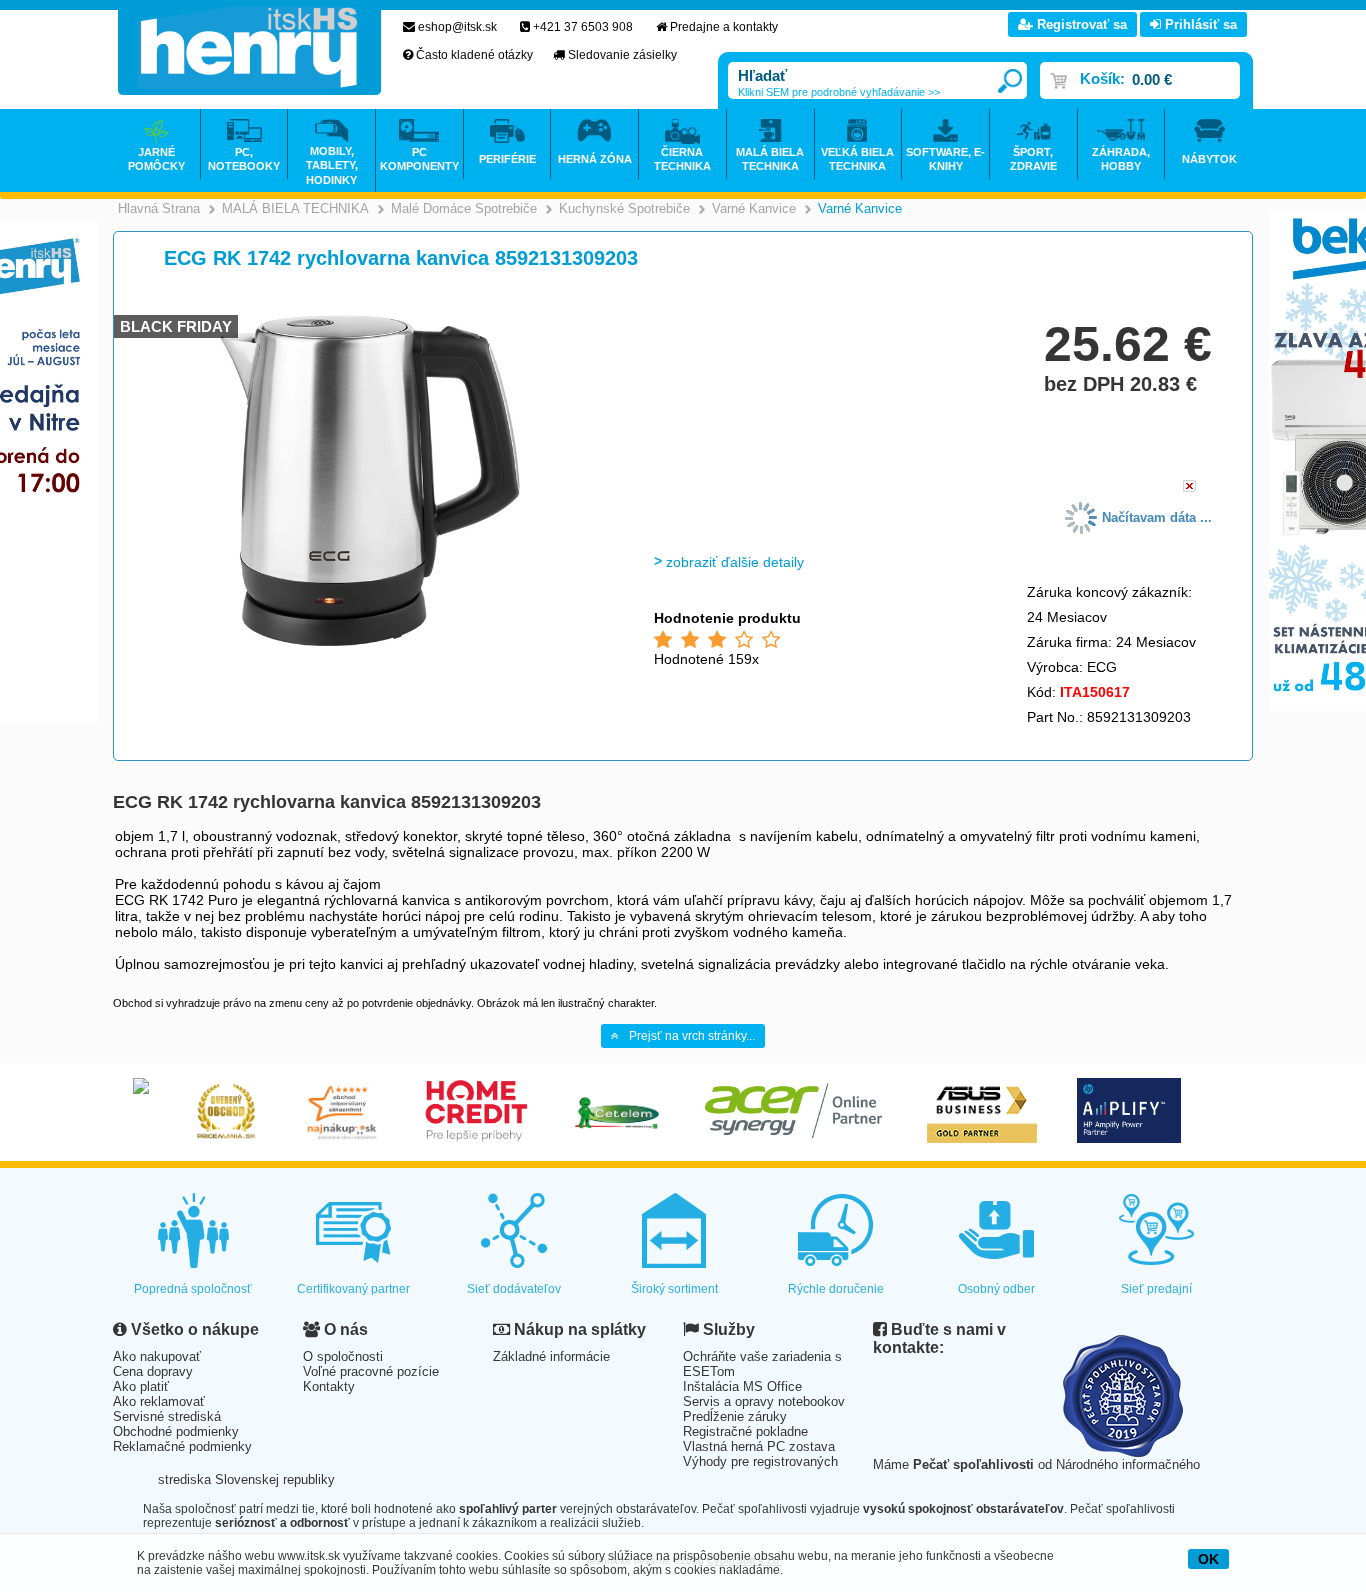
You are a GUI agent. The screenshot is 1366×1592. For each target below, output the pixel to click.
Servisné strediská (167, 1416)
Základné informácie (551, 1356)
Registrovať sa (1080, 24)
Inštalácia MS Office (742, 1386)
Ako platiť (141, 1386)
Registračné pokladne (745, 1431)
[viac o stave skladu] (1189, 487)
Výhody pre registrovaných (760, 1461)
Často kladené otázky (474, 55)
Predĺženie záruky (735, 1416)
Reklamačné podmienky (182, 1446)
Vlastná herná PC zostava (759, 1446)
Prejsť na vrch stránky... (692, 1036)
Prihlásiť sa (1199, 24)
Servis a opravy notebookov (764, 1401)
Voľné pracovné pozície (371, 1371)
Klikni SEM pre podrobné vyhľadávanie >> (839, 92)
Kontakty (329, 1386)
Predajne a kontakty (724, 27)
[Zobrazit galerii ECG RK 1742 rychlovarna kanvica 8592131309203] (370, 642)
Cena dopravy (153, 1371)
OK (1208, 1559)
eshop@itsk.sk (457, 27)
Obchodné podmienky (176, 1431)
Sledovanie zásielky (622, 55)
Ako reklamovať (159, 1401)
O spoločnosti (343, 1356)
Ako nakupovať (157, 1356)
